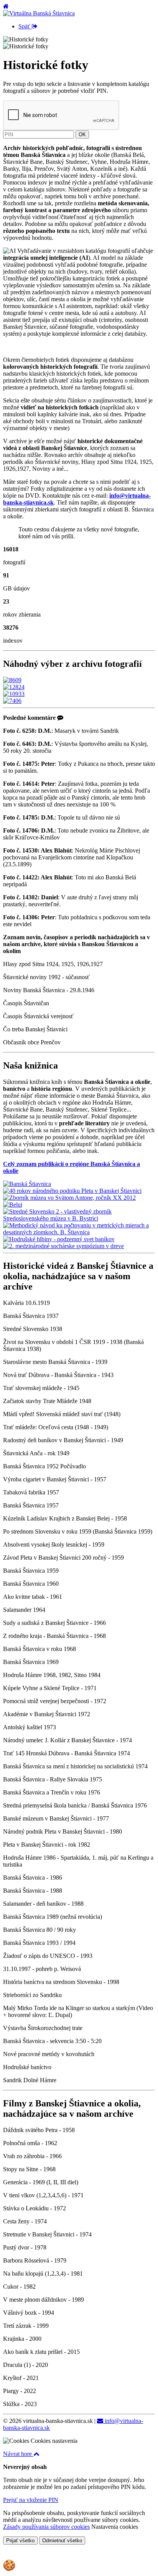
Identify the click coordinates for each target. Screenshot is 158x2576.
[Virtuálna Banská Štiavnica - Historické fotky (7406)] (12, 701)
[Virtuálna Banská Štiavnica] (39, 13)
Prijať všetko (20, 2541)
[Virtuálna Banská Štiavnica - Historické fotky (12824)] (14, 687)
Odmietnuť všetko (62, 2541)
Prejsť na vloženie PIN (31, 2500)
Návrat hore (18, 2454)
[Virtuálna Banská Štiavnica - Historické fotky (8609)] (12, 680)
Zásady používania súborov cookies (46, 2527)
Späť (25, 26)
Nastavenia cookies (115, 2527)
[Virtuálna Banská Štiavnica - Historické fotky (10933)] (14, 694)
